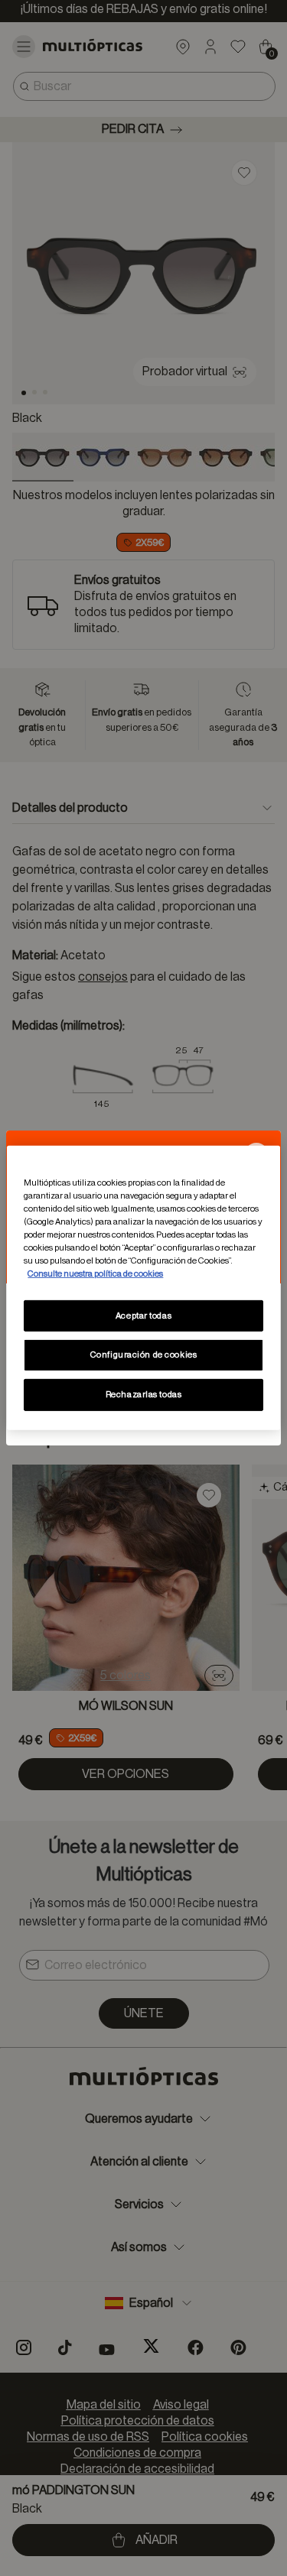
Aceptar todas (143, 1315)
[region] (143, 1288)
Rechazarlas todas (144, 1395)
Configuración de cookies (144, 1355)
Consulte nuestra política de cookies (95, 1274)
